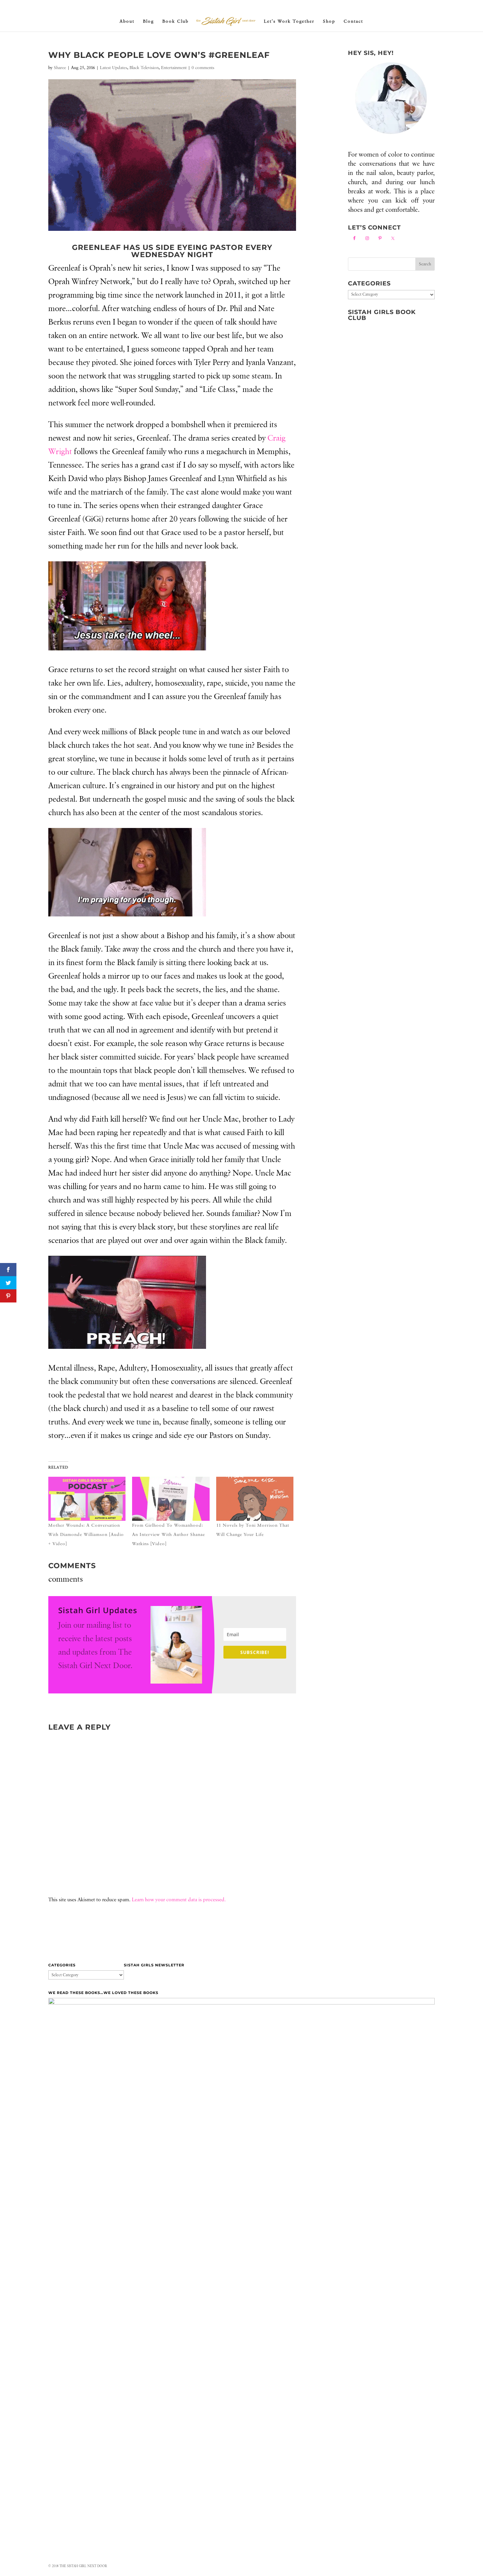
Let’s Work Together (289, 21)
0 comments (203, 68)
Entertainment (174, 68)
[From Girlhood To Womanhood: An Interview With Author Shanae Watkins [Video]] (171, 1499)
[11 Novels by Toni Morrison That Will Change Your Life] (255, 1499)
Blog (148, 21)
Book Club (175, 21)
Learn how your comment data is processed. (179, 1900)
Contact (353, 21)
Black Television (144, 68)
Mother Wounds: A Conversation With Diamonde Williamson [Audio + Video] (86, 1535)
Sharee (60, 68)
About (127, 21)
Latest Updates (114, 68)
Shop (329, 21)
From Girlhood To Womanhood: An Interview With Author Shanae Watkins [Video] (169, 1535)
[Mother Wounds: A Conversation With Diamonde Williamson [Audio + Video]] (87, 1499)
